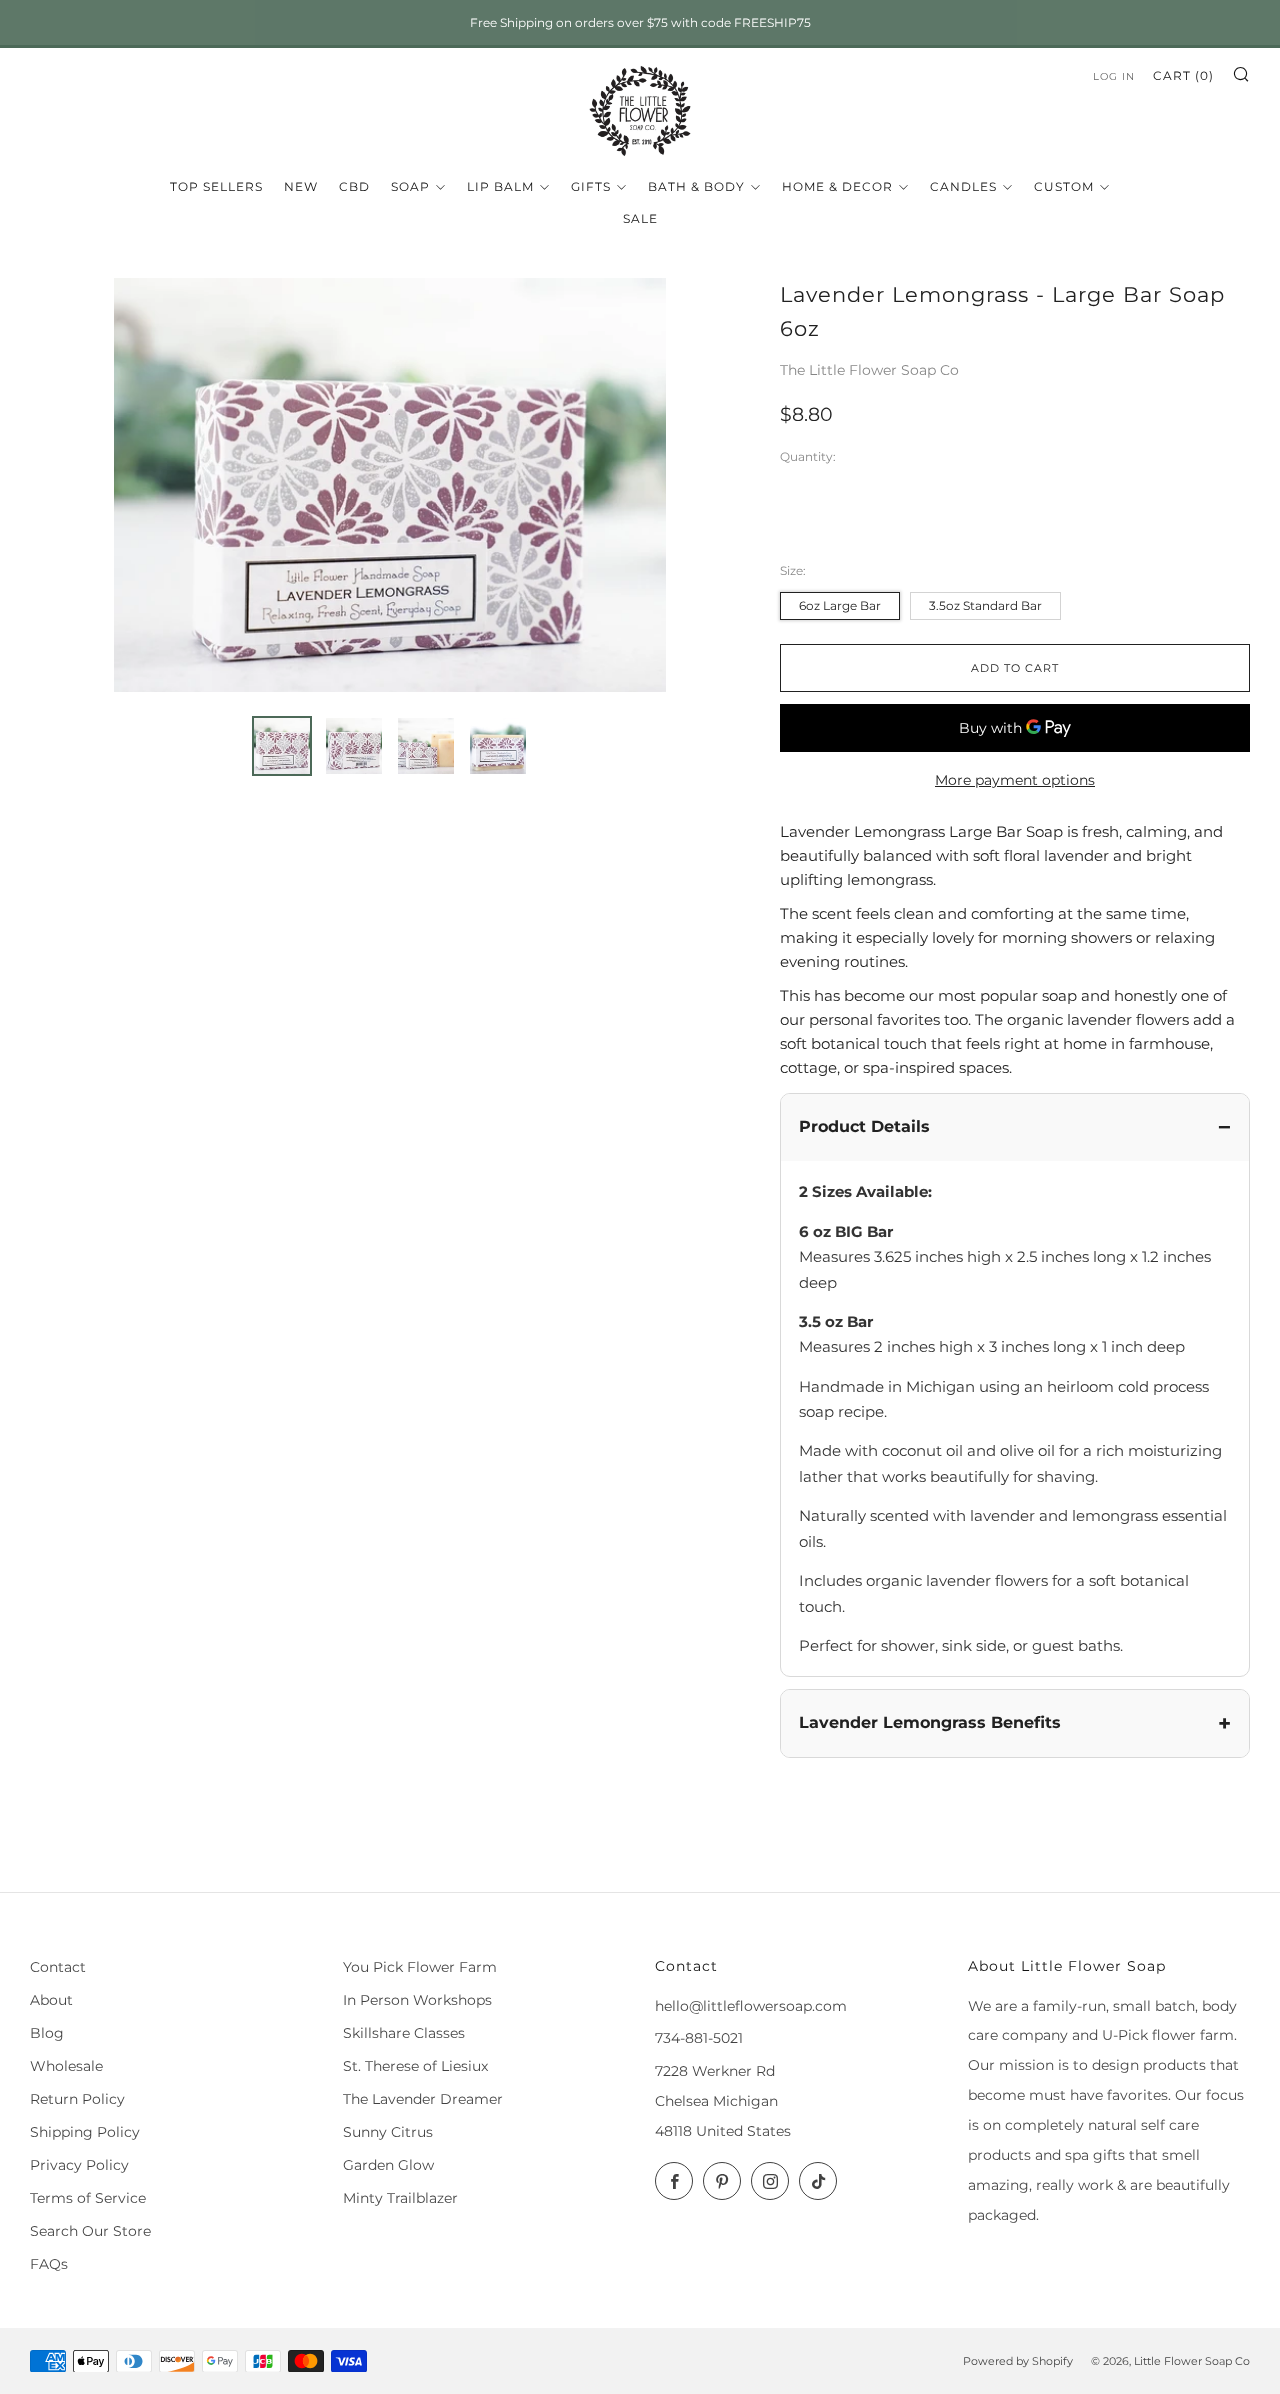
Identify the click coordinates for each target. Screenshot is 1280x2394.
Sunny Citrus (388, 2132)
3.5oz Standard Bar (985, 605)
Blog (47, 2033)
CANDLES (963, 186)
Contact (58, 1967)
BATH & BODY (696, 186)
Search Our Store (90, 2231)
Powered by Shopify (1018, 2361)
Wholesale (66, 2066)
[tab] (282, 746)
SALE (640, 218)
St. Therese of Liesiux (415, 2066)
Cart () (1183, 75)
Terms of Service (88, 2198)
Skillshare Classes (404, 2033)
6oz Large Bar (840, 605)
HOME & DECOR (837, 186)
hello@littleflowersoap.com (751, 2006)
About (51, 2000)
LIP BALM (500, 186)
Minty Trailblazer (400, 2198)
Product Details (864, 1126)
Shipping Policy (85, 2132)
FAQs (49, 2264)
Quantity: (808, 458)
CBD (354, 186)
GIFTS (591, 186)
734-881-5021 (699, 2038)
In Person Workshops (417, 2000)
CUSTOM (1064, 186)
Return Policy (77, 2099)
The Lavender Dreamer (423, 2099)
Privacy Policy (79, 2165)
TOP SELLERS (216, 186)
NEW (301, 186)
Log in (1114, 76)
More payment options (1015, 780)
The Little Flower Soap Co (869, 370)
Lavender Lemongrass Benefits (930, 1722)
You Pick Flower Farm (420, 1967)
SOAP (410, 186)
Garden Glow (388, 2165)
